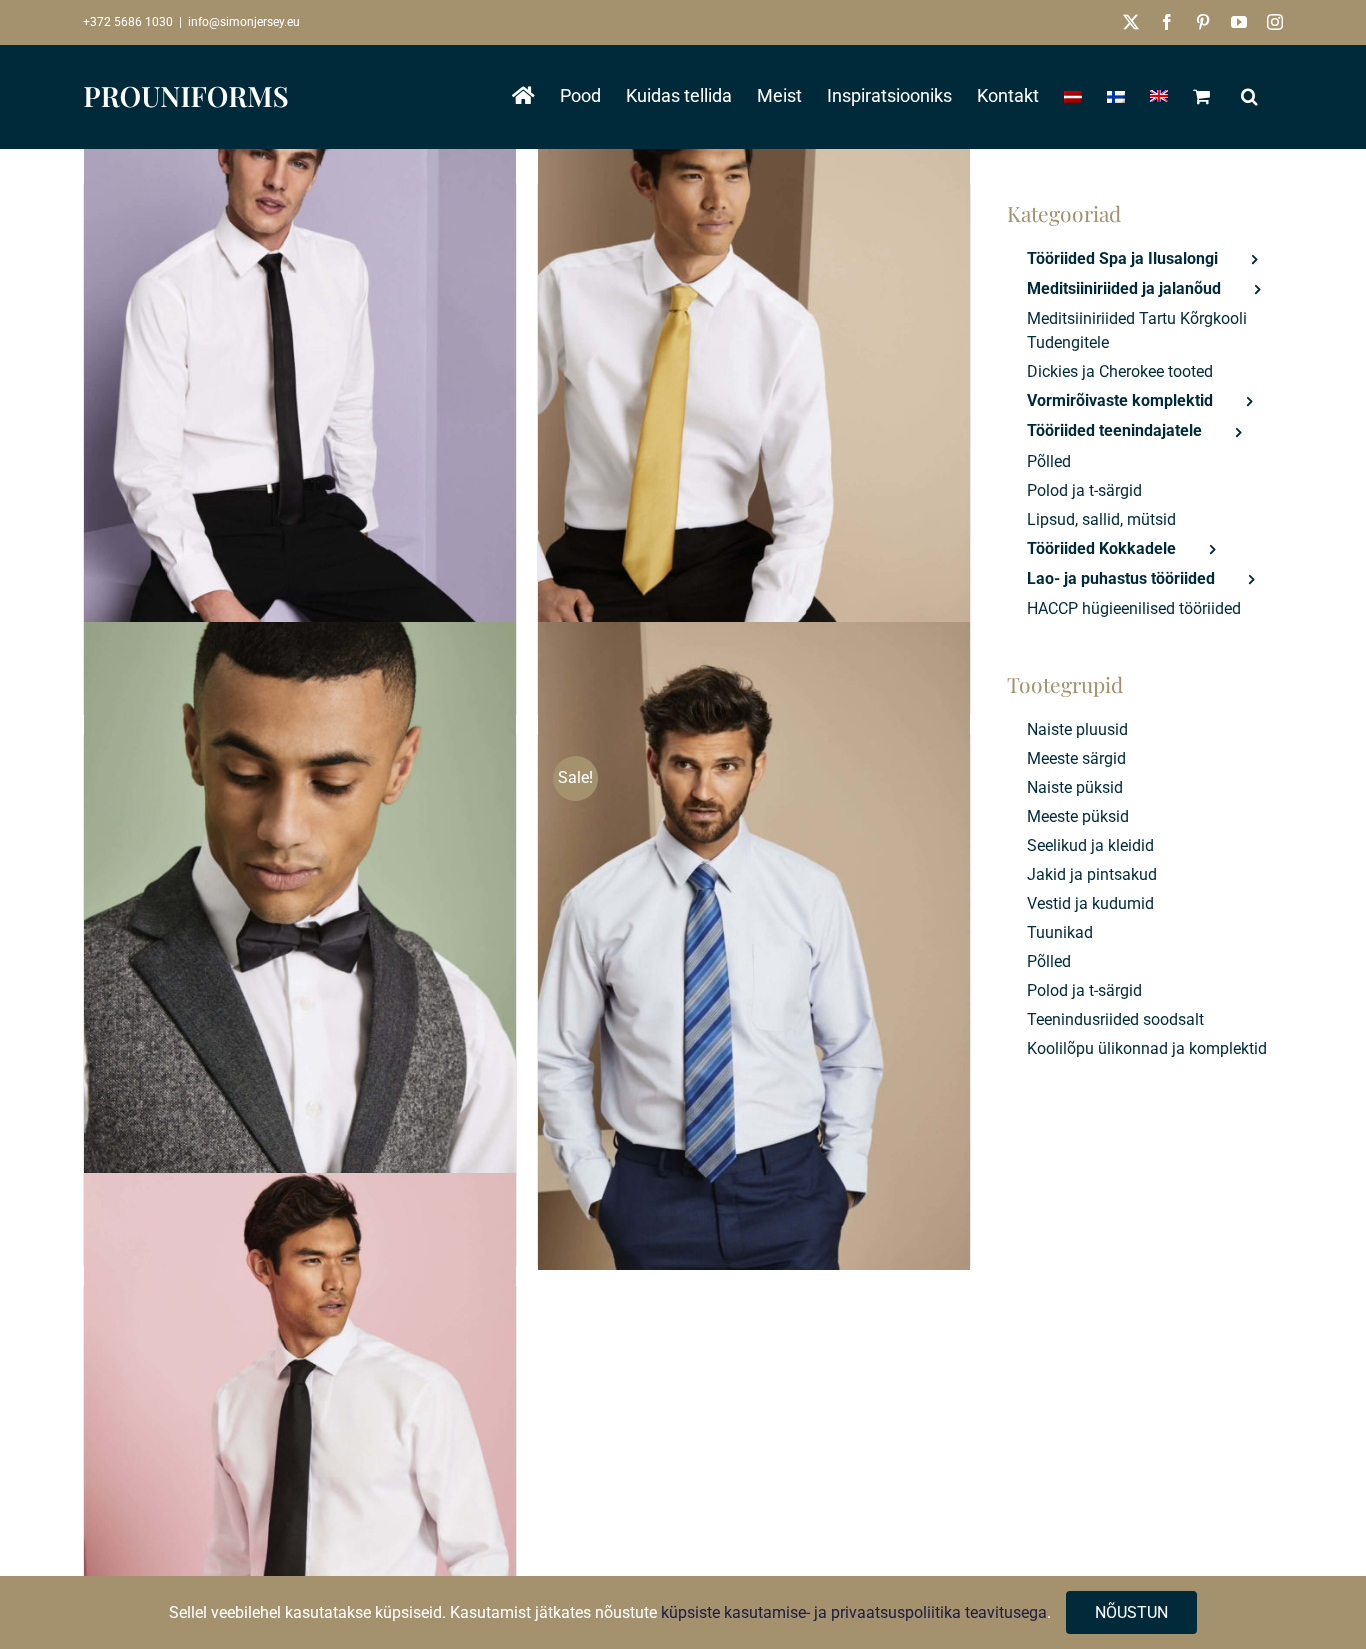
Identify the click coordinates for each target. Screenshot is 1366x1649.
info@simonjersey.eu (244, 22)
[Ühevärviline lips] (754, 395)
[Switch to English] (1159, 96)
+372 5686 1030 (128, 22)
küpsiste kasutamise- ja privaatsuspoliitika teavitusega (854, 1612)
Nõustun (1131, 1612)
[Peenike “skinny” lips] (300, 395)
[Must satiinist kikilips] (300, 946)
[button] (1249, 96)
